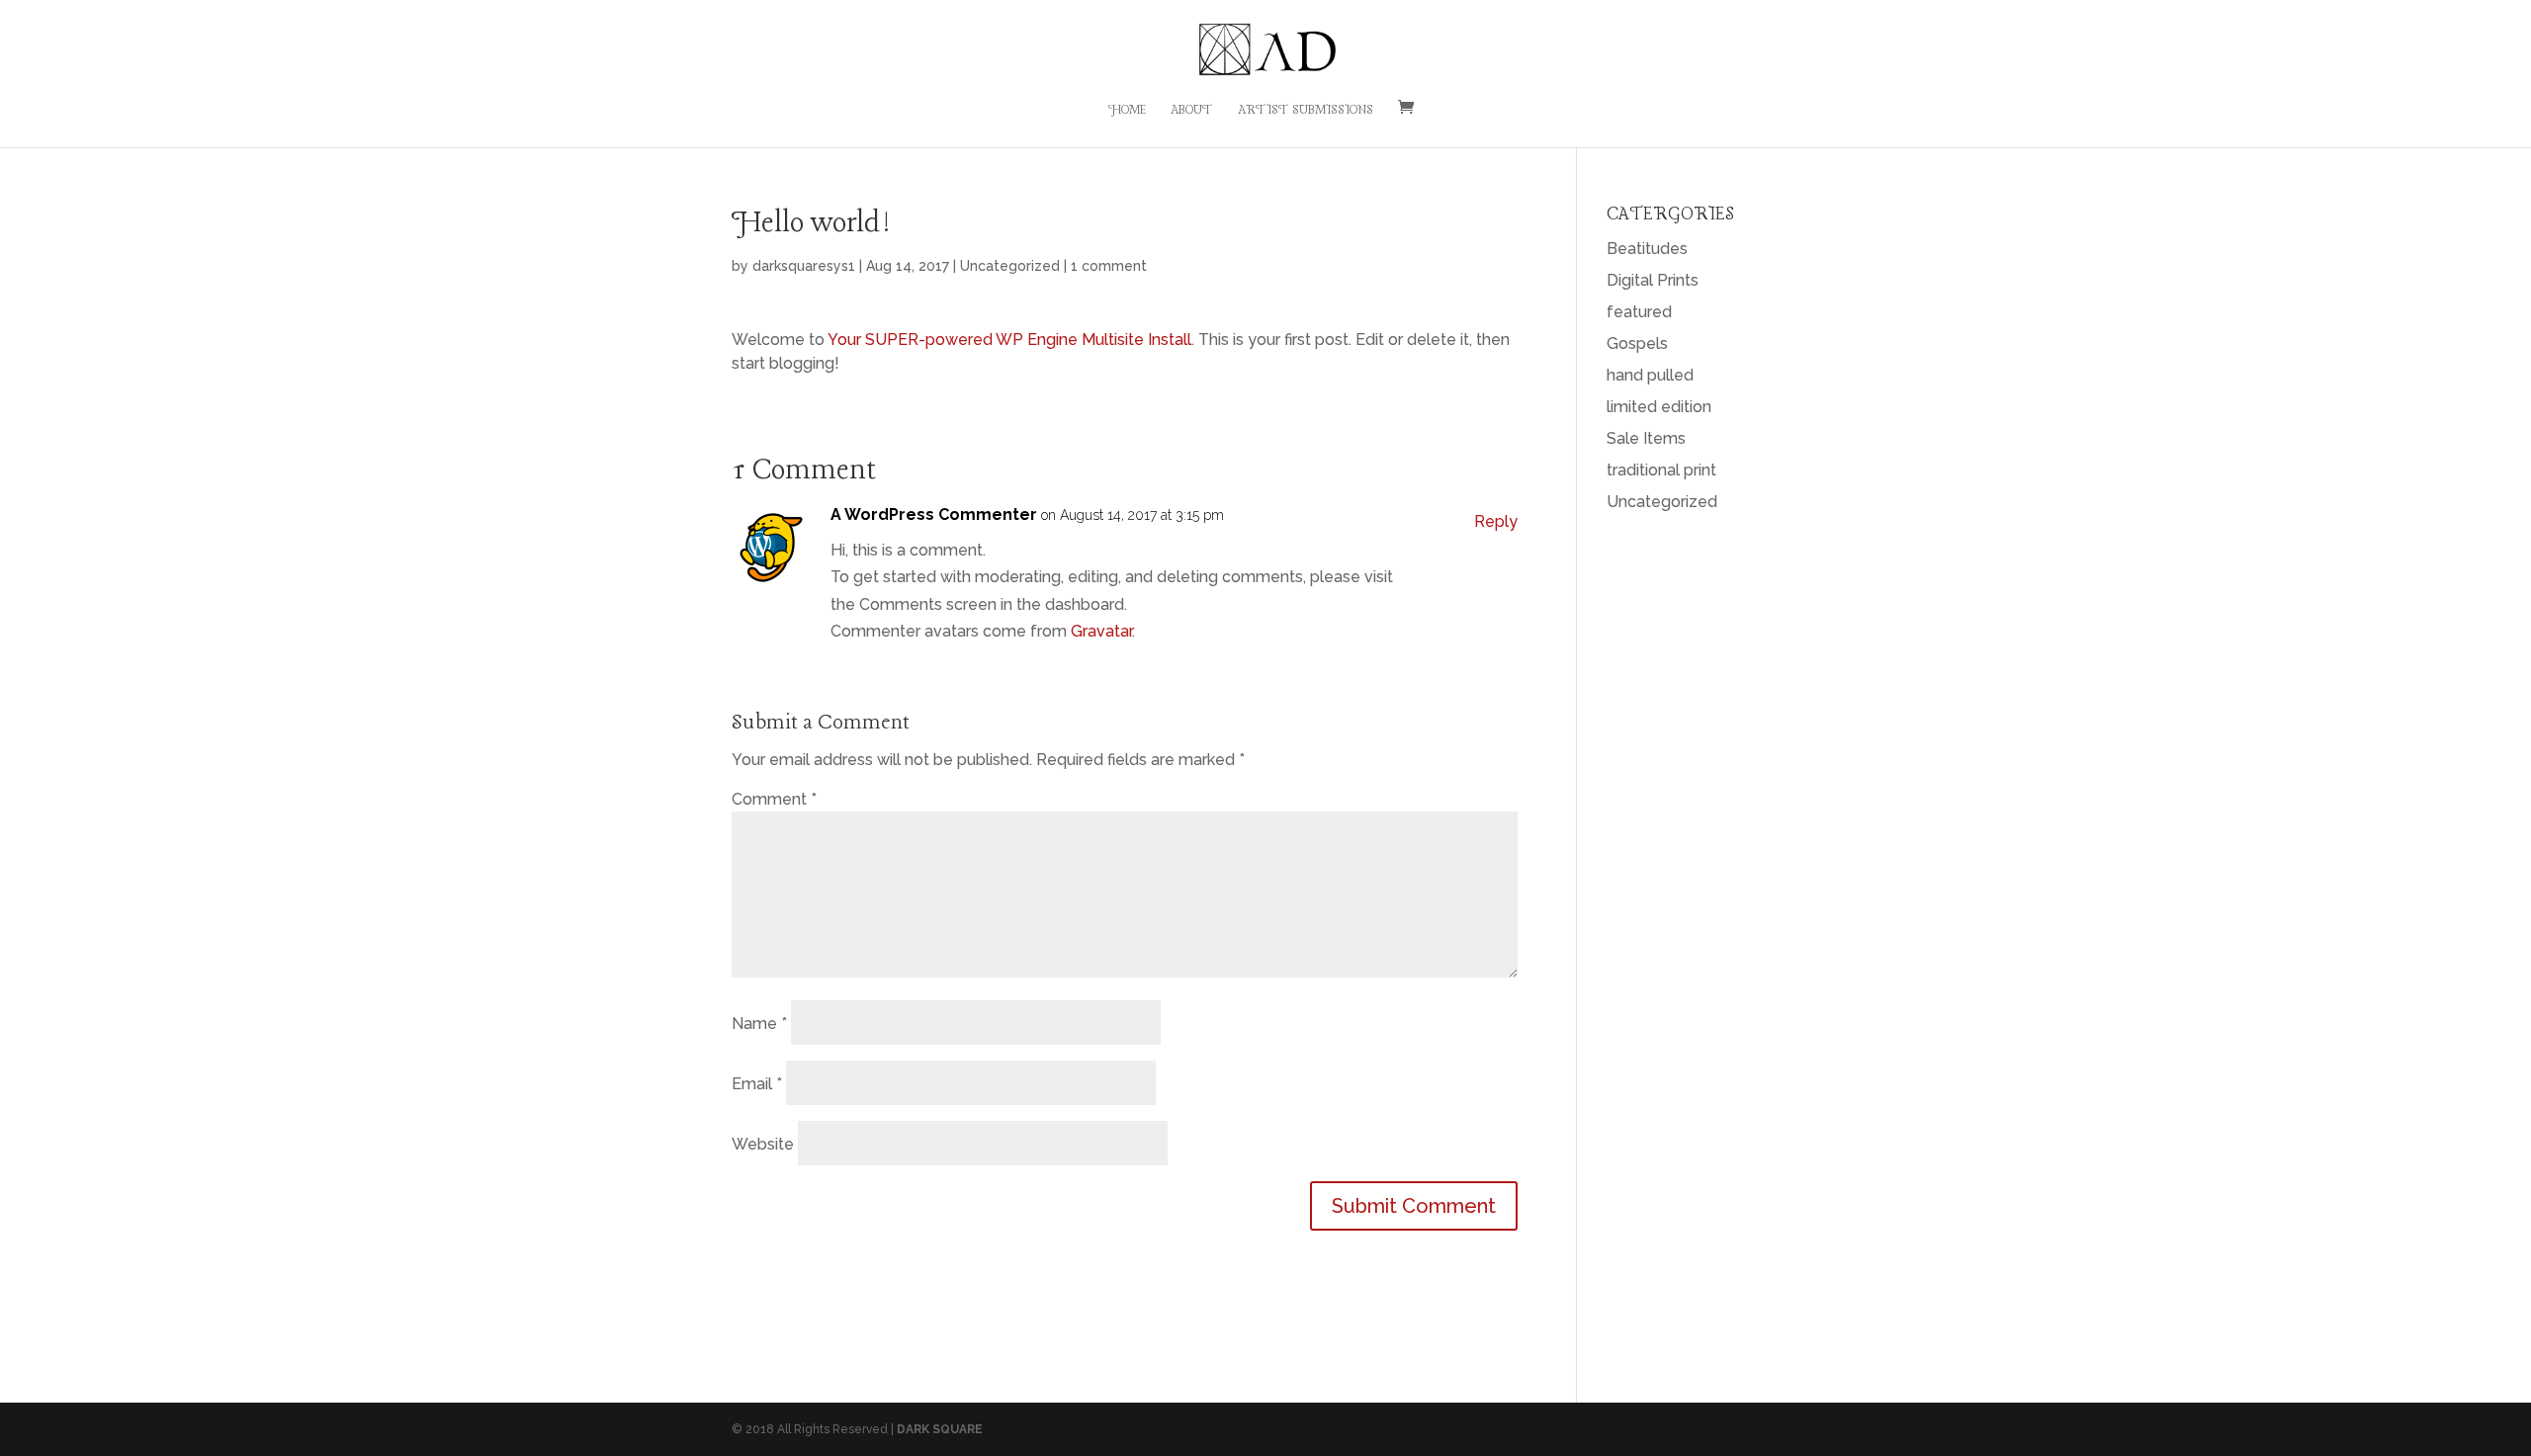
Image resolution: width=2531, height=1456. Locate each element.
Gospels (1637, 343)
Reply (1496, 521)
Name (759, 1024)
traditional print (1661, 470)
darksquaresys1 (804, 266)
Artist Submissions (1306, 111)
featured (1639, 312)
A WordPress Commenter (934, 514)
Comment (774, 799)
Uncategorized (1010, 266)
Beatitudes (1647, 249)
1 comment (1109, 266)
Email (757, 1084)
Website (763, 1144)
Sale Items (1646, 438)
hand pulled (1650, 375)
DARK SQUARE (940, 1429)
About (1192, 111)
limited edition (1659, 407)
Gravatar (1101, 631)
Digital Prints (1653, 280)
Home (1127, 111)
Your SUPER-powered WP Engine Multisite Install (1009, 340)
